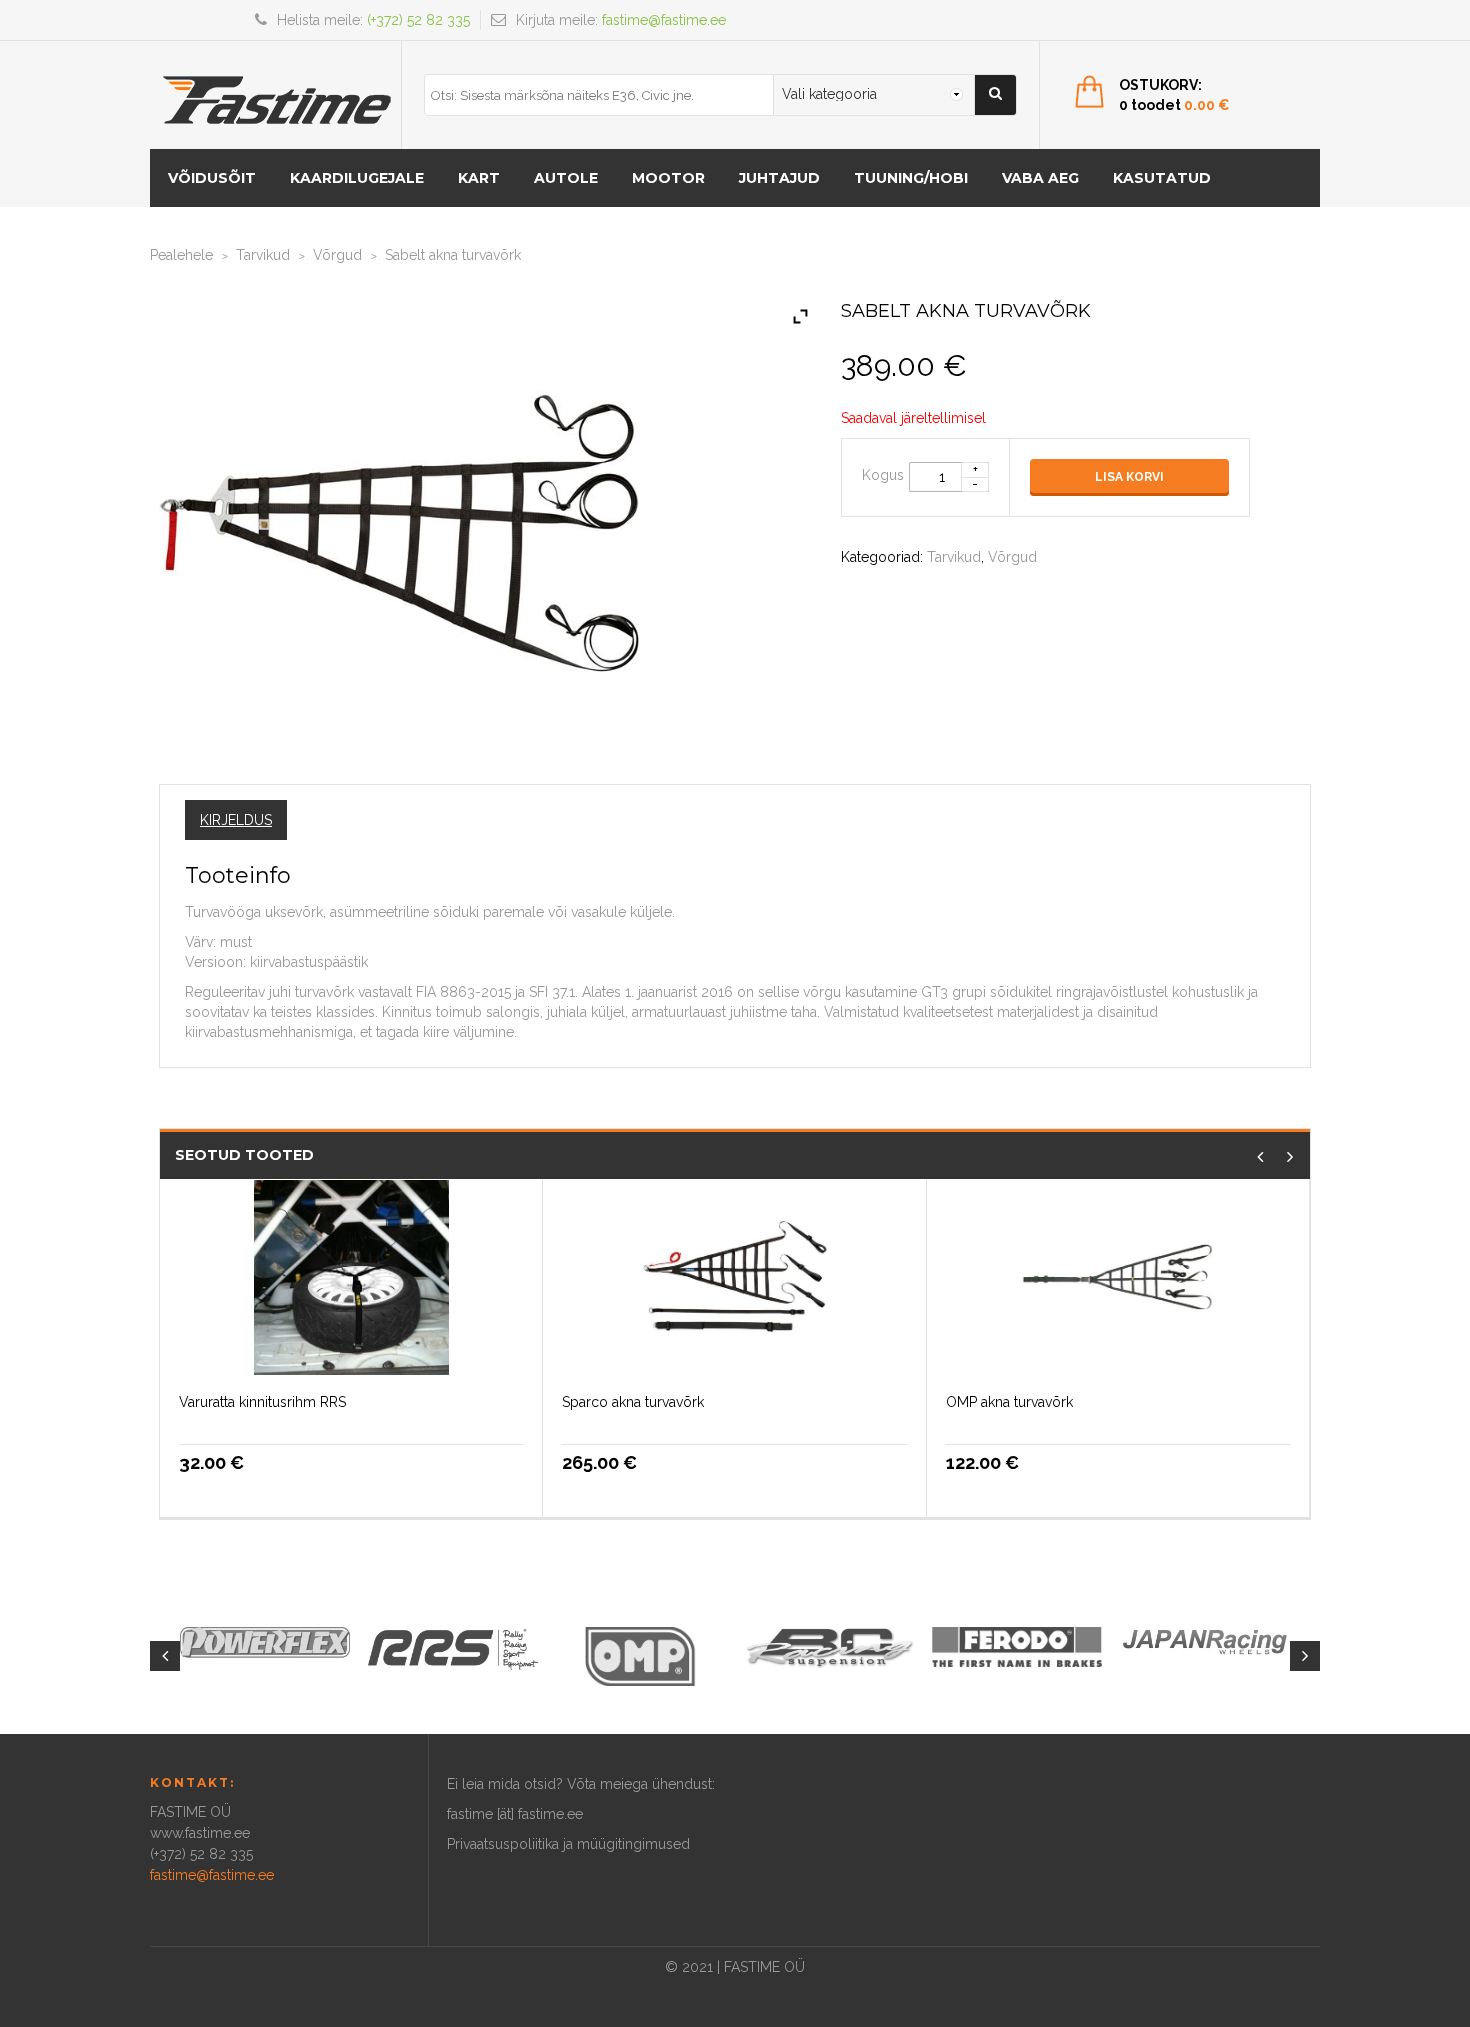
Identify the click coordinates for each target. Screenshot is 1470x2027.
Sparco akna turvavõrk (633, 1402)
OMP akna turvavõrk (1009, 1402)
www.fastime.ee (200, 1833)
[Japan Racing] (1205, 1640)
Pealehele (181, 255)
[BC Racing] (829, 1646)
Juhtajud (779, 178)
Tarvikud (263, 255)
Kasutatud (1162, 178)
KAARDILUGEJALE (357, 178)
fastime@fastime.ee (664, 20)
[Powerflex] (265, 1642)
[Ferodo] (1017, 1645)
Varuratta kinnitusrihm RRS (262, 1402)
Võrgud (337, 255)
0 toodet (1174, 105)
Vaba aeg (1040, 178)
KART (479, 178)
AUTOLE (566, 178)
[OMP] (641, 1655)
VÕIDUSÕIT (212, 178)
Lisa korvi (1129, 477)
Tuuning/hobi (911, 178)
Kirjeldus (236, 820)
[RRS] (453, 1648)
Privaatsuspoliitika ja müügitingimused (568, 1844)
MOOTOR (668, 178)
